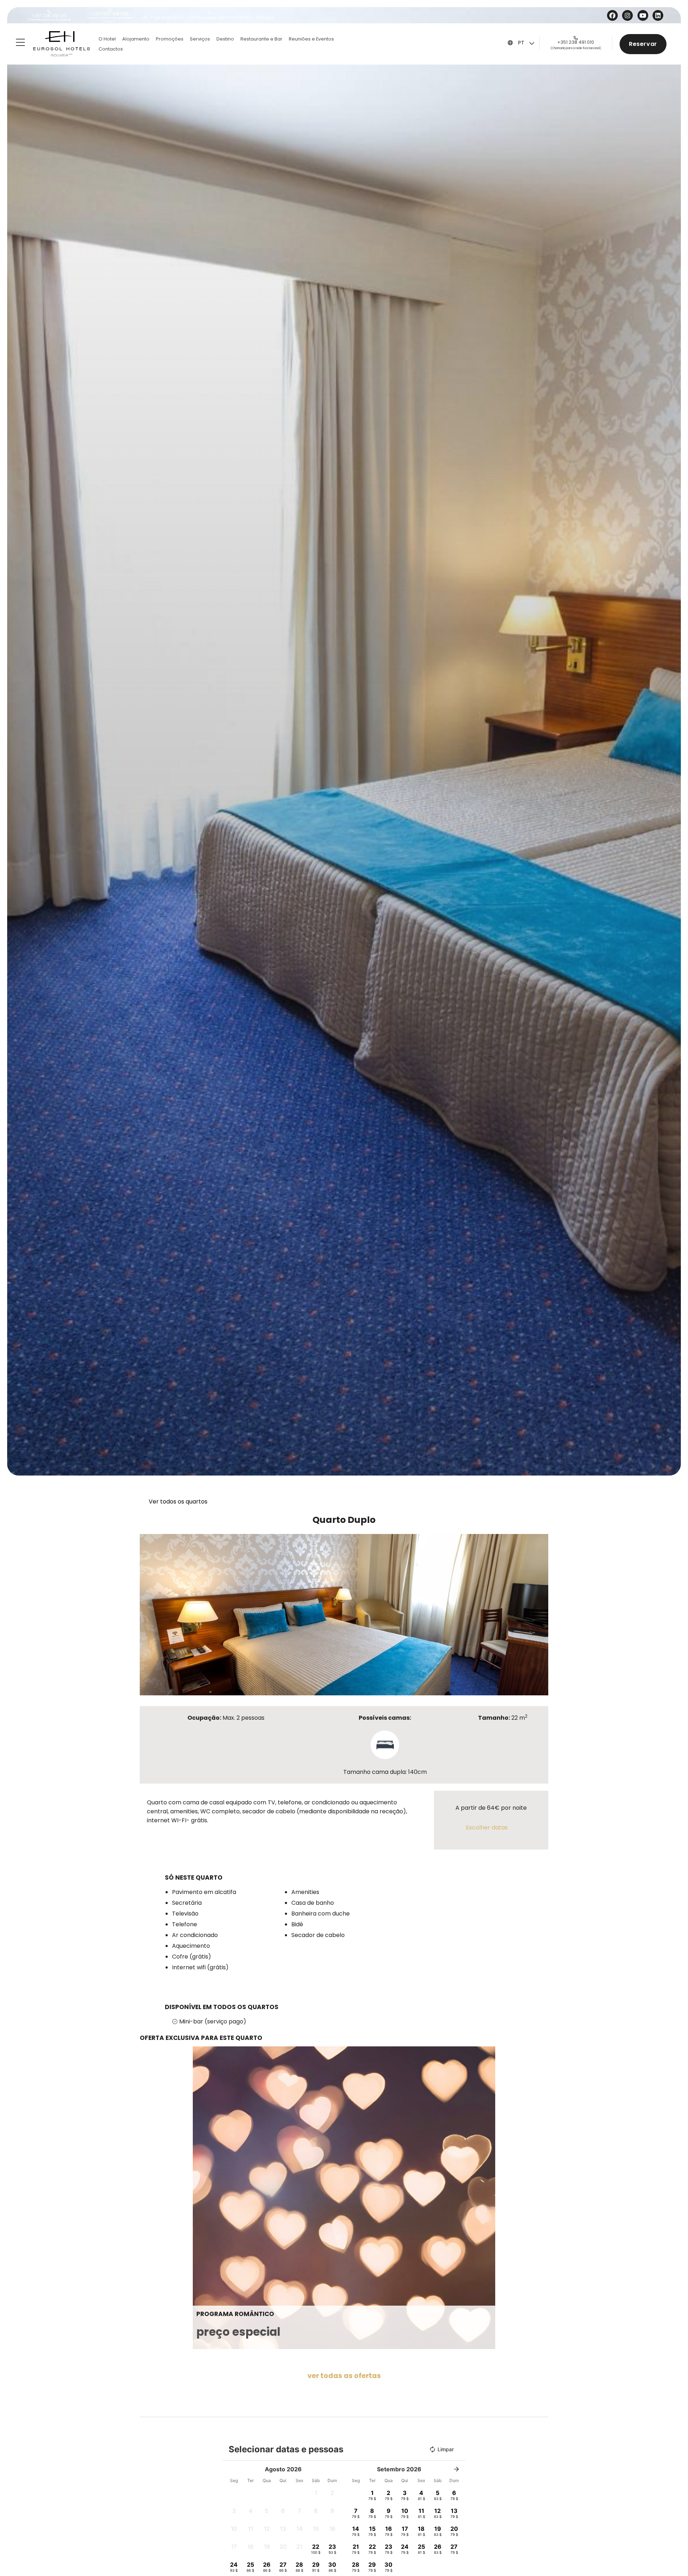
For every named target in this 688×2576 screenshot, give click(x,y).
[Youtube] (644, 15)
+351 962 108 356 (110, 14)
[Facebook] (613, 15)
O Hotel (107, 39)
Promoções (170, 39)
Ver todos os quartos (178, 1502)
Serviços (200, 39)
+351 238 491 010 (49, 16)
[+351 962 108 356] (110, 10)
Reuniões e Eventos (311, 39)
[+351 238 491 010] (49, 11)
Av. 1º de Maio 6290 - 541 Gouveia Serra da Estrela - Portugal (209, 17)
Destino (225, 39)
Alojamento (136, 39)
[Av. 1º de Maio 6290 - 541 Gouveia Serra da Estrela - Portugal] (209, 13)
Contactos (111, 49)
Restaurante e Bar (261, 39)
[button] (147, 1614)
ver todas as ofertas (344, 2376)
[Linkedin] (659, 15)
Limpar (446, 2449)
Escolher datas (487, 1827)
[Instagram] (628, 15)
